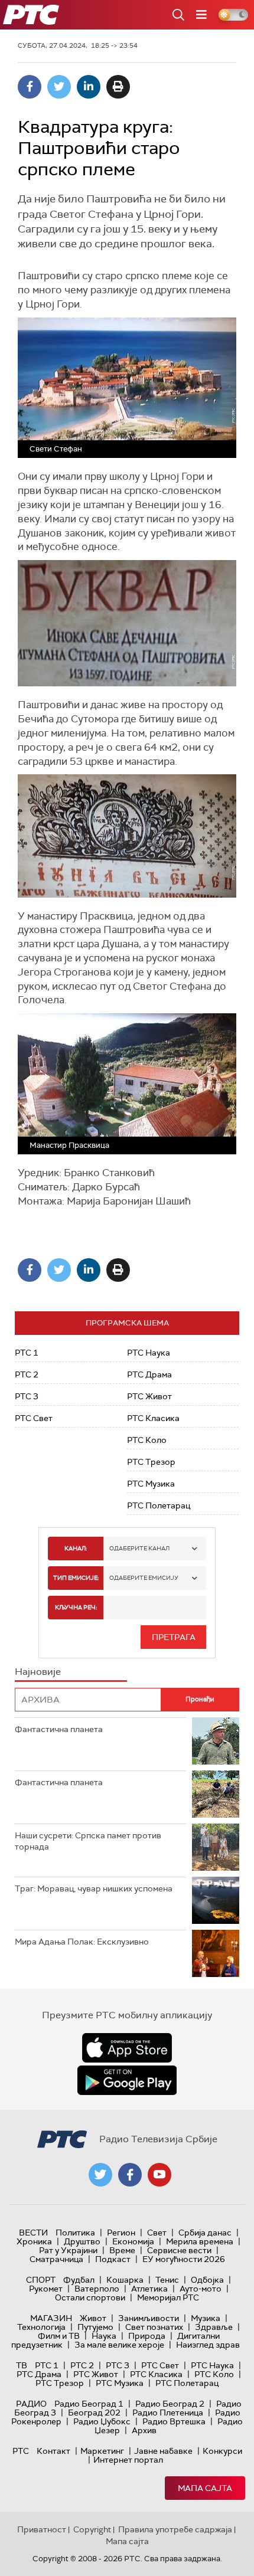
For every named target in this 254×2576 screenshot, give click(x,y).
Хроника (34, 2241)
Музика (206, 2318)
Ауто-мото (201, 2289)
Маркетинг (102, 2451)
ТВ (22, 2365)
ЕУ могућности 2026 (184, 2259)
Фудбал (79, 2280)
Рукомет (46, 2289)
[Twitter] (59, 87)
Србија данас (205, 2233)
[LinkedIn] (89, 87)
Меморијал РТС (168, 2297)
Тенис (167, 2280)
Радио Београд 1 (89, 2404)
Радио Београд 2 (170, 2404)
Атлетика (149, 2289)
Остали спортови (90, 2297)
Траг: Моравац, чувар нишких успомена (94, 1888)
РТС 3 (27, 1396)
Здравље (214, 2327)
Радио (31, 2404)
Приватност (42, 2529)
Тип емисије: (76, 1578)
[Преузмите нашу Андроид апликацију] (127, 2080)
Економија (133, 2241)
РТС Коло (147, 1440)
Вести (33, 2233)
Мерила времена (200, 2241)
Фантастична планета (59, 1729)
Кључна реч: (76, 1607)
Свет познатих (154, 2327)
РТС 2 (27, 1374)
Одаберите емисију (144, 1578)
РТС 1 (27, 1353)
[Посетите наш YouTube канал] (159, 2175)
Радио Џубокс (102, 2421)
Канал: (76, 1548)
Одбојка (207, 2280)
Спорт (41, 2280)
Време (122, 2250)
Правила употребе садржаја (175, 2529)
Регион (121, 2233)
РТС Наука (149, 1353)
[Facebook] (30, 87)
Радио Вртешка (174, 2421)
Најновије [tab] (38, 1672)
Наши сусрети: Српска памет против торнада (88, 1841)
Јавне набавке (163, 2451)
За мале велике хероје (119, 2345)
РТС (21, 2451)
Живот (93, 2318)
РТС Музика (151, 1484)
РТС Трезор (151, 1462)
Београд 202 (94, 2413)
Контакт (53, 2451)
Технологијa (41, 2327)
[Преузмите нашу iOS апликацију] (127, 2048)
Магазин (51, 2318)
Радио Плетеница (168, 2413)
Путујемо (95, 2327)
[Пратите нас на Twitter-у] (100, 2175)
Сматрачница (56, 2259)
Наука (104, 2336)
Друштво (82, 2241)
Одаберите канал (139, 1548)
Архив (144, 2430)
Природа (147, 2336)
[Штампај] (118, 87)
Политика (75, 2233)
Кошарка (125, 2280)
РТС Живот (149, 1396)
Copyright (92, 2529)
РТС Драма (149, 1374)
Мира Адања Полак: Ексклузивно (82, 1942)
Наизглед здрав (208, 2345)
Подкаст (113, 2259)
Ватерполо (97, 2289)
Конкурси (222, 2451)
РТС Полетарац (159, 1505)
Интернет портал (128, 2460)
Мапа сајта (205, 2488)
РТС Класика (153, 1418)
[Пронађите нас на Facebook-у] (130, 2175)
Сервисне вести (179, 2250)
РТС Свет (34, 1418)
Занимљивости (149, 2318)
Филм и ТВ (59, 2336)
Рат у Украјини (68, 2250)
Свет (157, 2233)
